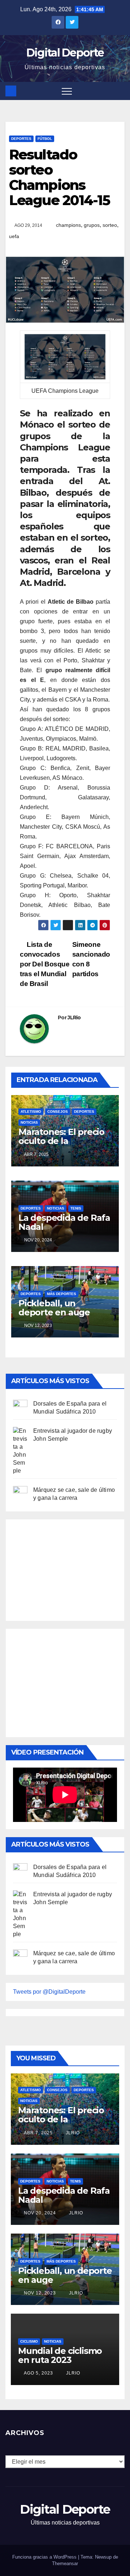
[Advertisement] (67, 1568)
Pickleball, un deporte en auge (54, 1308)
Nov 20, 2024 (40, 2213)
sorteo (110, 225)
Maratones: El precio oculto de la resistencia (61, 1141)
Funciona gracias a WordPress (45, 2557)
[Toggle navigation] (67, 91)
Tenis (76, 1208)
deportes (21, 139)
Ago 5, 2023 (38, 2373)
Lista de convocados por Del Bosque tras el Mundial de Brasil (45, 964)
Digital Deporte (65, 53)
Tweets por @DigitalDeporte (49, 1992)
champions (68, 225)
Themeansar (65, 2563)
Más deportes (62, 1294)
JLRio (74, 1018)
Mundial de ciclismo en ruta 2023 (60, 2355)
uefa (14, 236)
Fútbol (45, 139)
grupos (92, 225)
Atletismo (31, 1112)
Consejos (58, 1112)
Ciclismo (29, 2341)
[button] (120, 91)
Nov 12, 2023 (40, 2293)
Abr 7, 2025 (38, 2133)
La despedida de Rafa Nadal (64, 1222)
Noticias (29, 1122)
